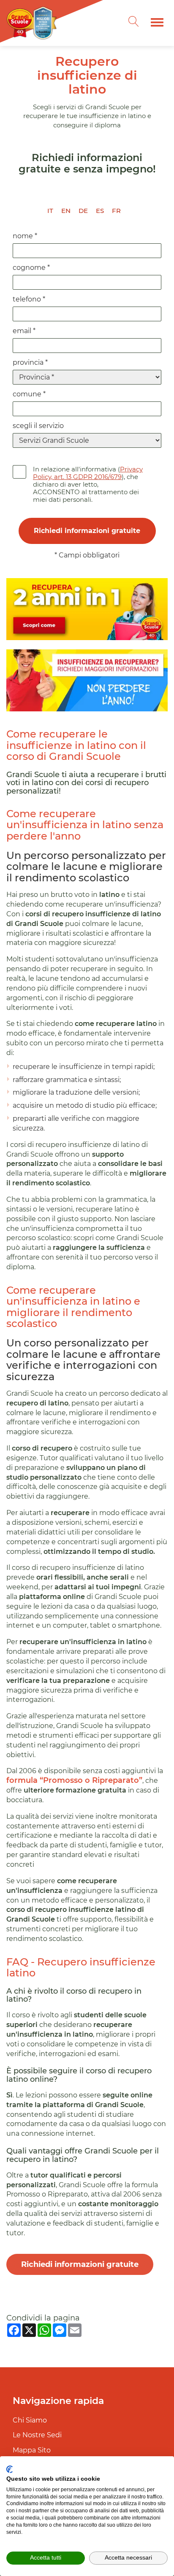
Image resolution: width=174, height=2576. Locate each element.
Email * (24, 331)
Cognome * (31, 268)
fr (116, 211)
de (83, 211)
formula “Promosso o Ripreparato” (74, 1780)
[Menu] (157, 22)
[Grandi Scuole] (34, 23)
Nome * (25, 236)
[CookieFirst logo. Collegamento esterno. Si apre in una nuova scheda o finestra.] (10, 2469)
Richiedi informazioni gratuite (80, 2264)
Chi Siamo (30, 2420)
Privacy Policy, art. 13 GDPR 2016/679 (88, 473)
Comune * (29, 394)
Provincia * (30, 362)
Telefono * (29, 299)
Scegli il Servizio (38, 426)
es (100, 211)
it (50, 211)
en (66, 211)
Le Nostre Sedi (37, 2435)
